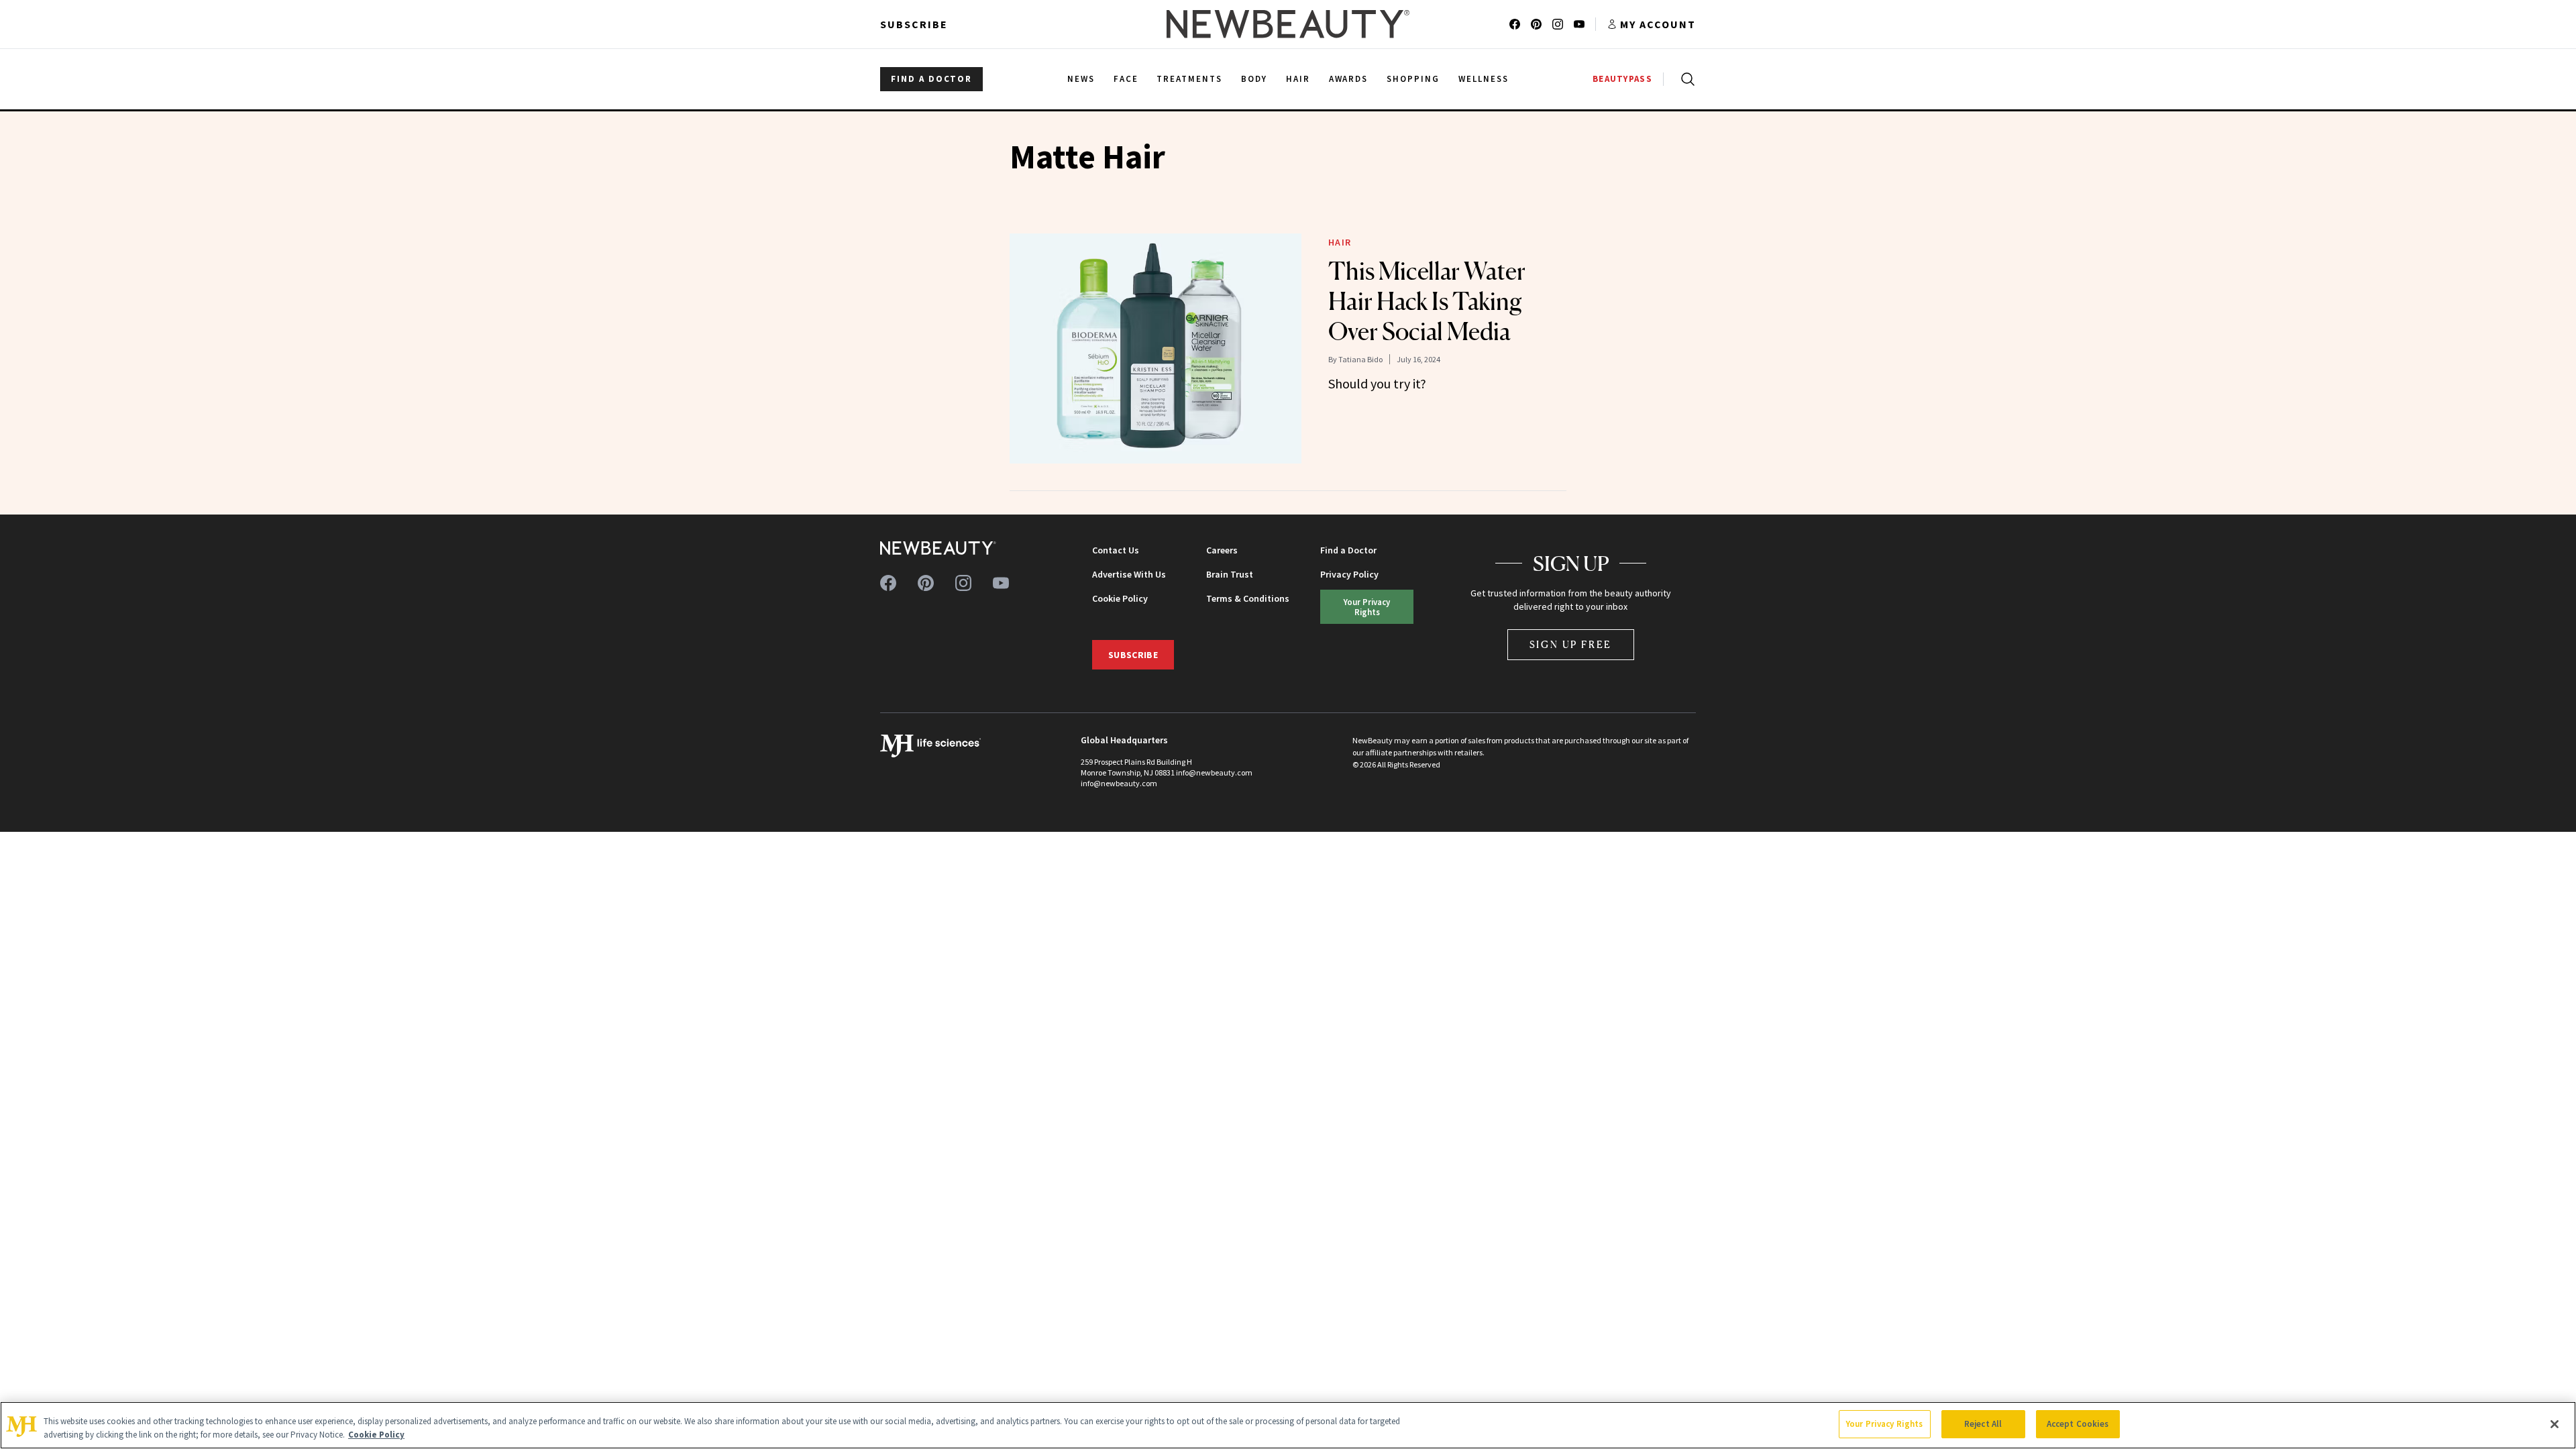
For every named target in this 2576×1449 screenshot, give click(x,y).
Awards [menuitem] (1349, 79)
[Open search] (1685, 79)
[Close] (2555, 1424)
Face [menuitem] (1126, 79)
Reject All (1983, 1424)
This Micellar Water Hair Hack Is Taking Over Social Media (1427, 301)
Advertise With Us (1129, 574)
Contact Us (1116, 550)
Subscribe (914, 24)
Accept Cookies (2078, 1424)
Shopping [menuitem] (1413, 79)
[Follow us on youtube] (1579, 24)
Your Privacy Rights (1367, 607)
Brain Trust (1230, 574)
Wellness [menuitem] (1484, 79)
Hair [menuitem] (1298, 79)
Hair (1340, 242)
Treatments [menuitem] (1189, 79)
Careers (1222, 550)
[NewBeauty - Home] (1288, 24)
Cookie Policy (1120, 598)
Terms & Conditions (1248, 598)
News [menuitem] (1081, 79)
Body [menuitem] (1254, 79)
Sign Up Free (1571, 644)
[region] (1288, 1425)
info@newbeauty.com (1119, 783)
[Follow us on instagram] (1558, 24)
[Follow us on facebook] (1515, 24)
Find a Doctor (1348, 550)
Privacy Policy (1349, 574)
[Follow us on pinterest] (1536, 24)
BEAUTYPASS (1622, 79)
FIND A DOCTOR (931, 79)
